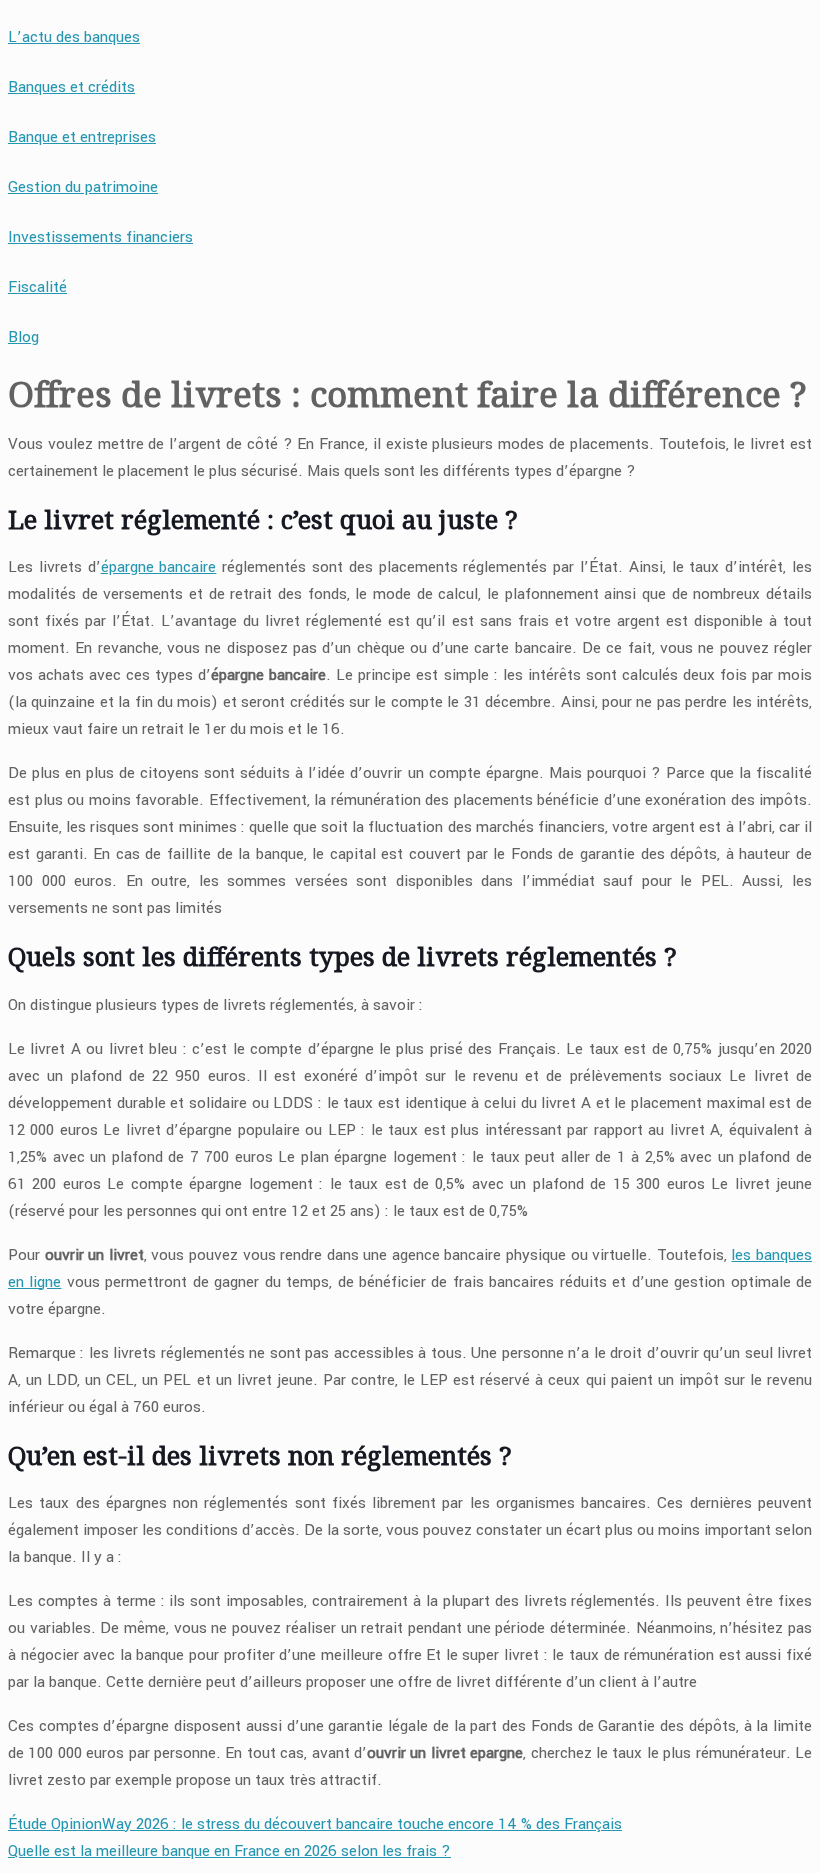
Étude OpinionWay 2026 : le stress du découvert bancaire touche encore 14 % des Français (315, 1824)
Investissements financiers (100, 237)
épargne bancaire (159, 567)
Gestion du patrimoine (83, 187)
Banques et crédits (71, 87)
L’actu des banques (74, 37)
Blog (23, 337)
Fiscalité (37, 287)
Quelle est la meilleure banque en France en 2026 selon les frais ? (229, 1851)
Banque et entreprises (82, 137)
